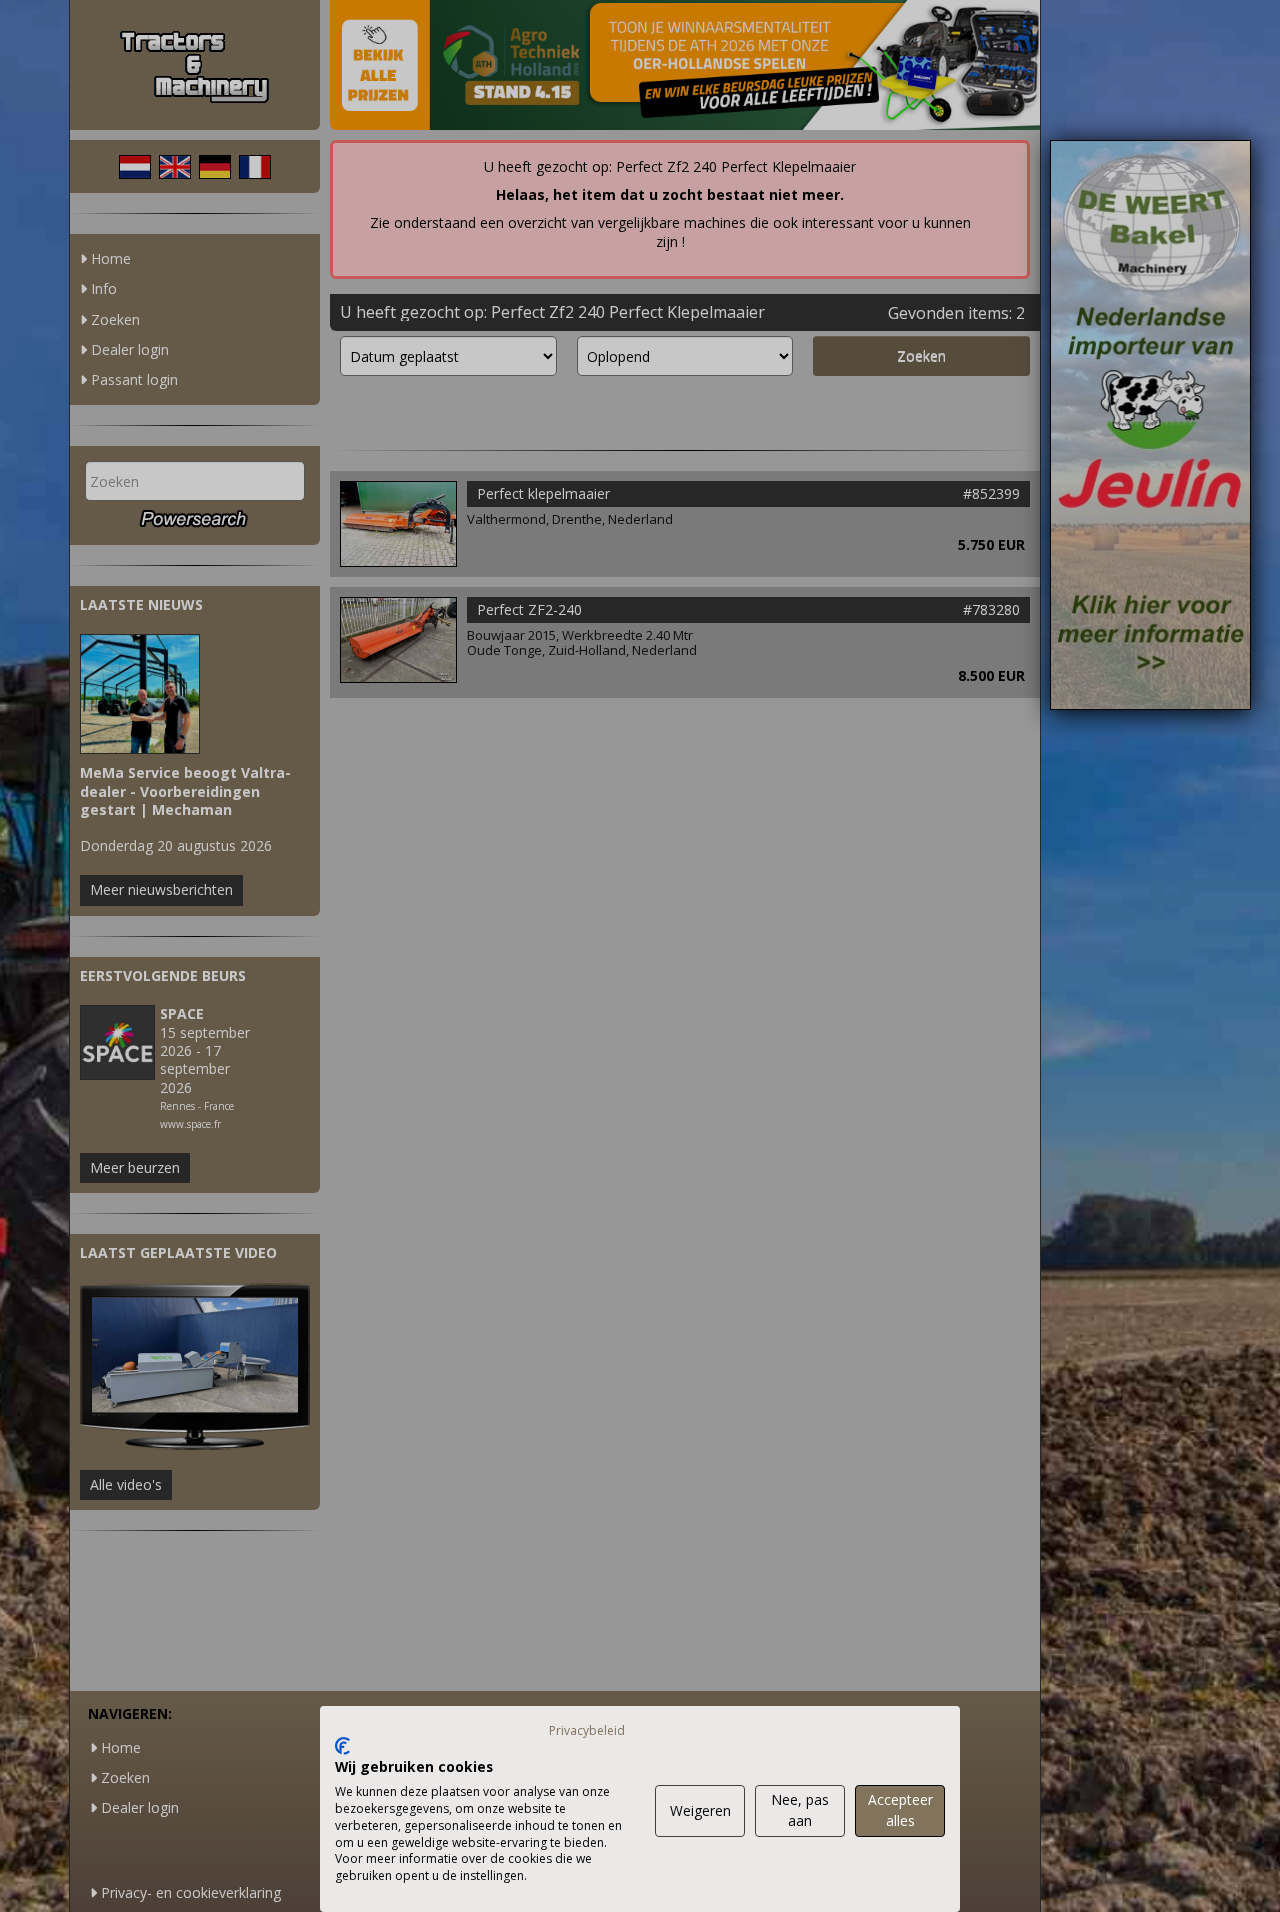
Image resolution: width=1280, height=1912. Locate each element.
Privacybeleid (587, 1730)
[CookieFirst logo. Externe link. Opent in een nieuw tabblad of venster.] (342, 1746)
